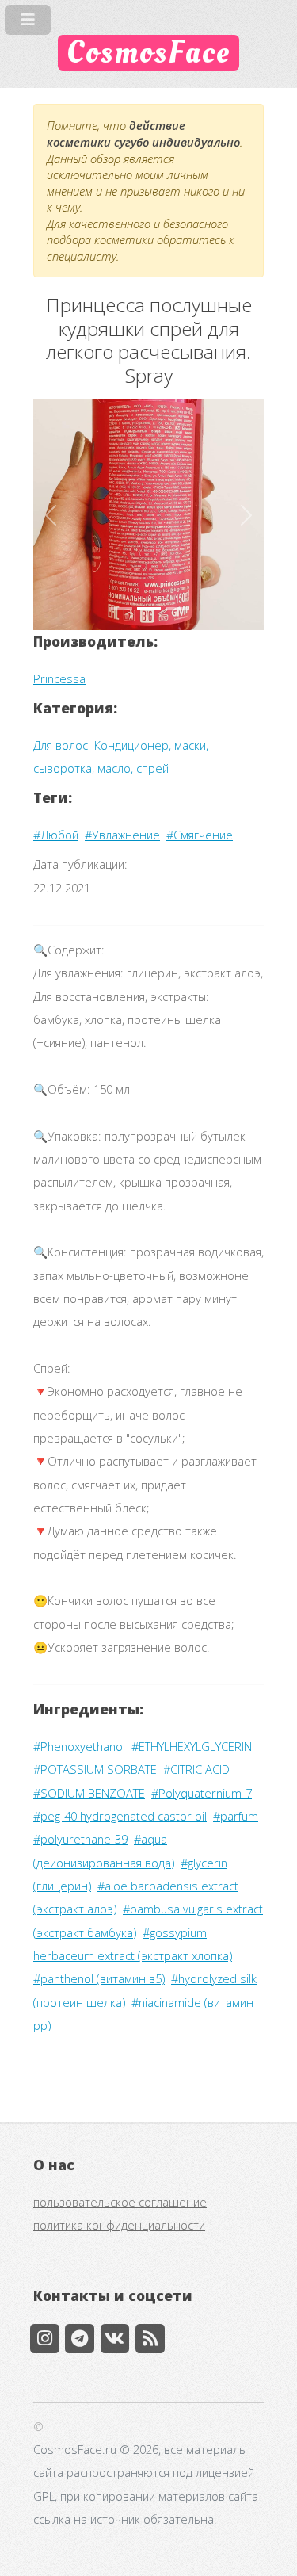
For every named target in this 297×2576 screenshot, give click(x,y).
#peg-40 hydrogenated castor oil (120, 1816)
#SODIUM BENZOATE (89, 1793)
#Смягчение (200, 835)
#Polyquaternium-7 (202, 1793)
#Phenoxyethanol (79, 1746)
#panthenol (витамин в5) (99, 1978)
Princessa (59, 678)
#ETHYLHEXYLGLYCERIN (192, 1746)
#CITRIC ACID (196, 1769)
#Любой (56, 835)
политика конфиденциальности (119, 2225)
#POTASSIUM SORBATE (95, 1769)
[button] (51, 515)
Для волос (61, 745)
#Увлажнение (122, 835)
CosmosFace (148, 53)
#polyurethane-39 (80, 1839)
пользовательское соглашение (120, 2202)
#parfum (236, 1816)
